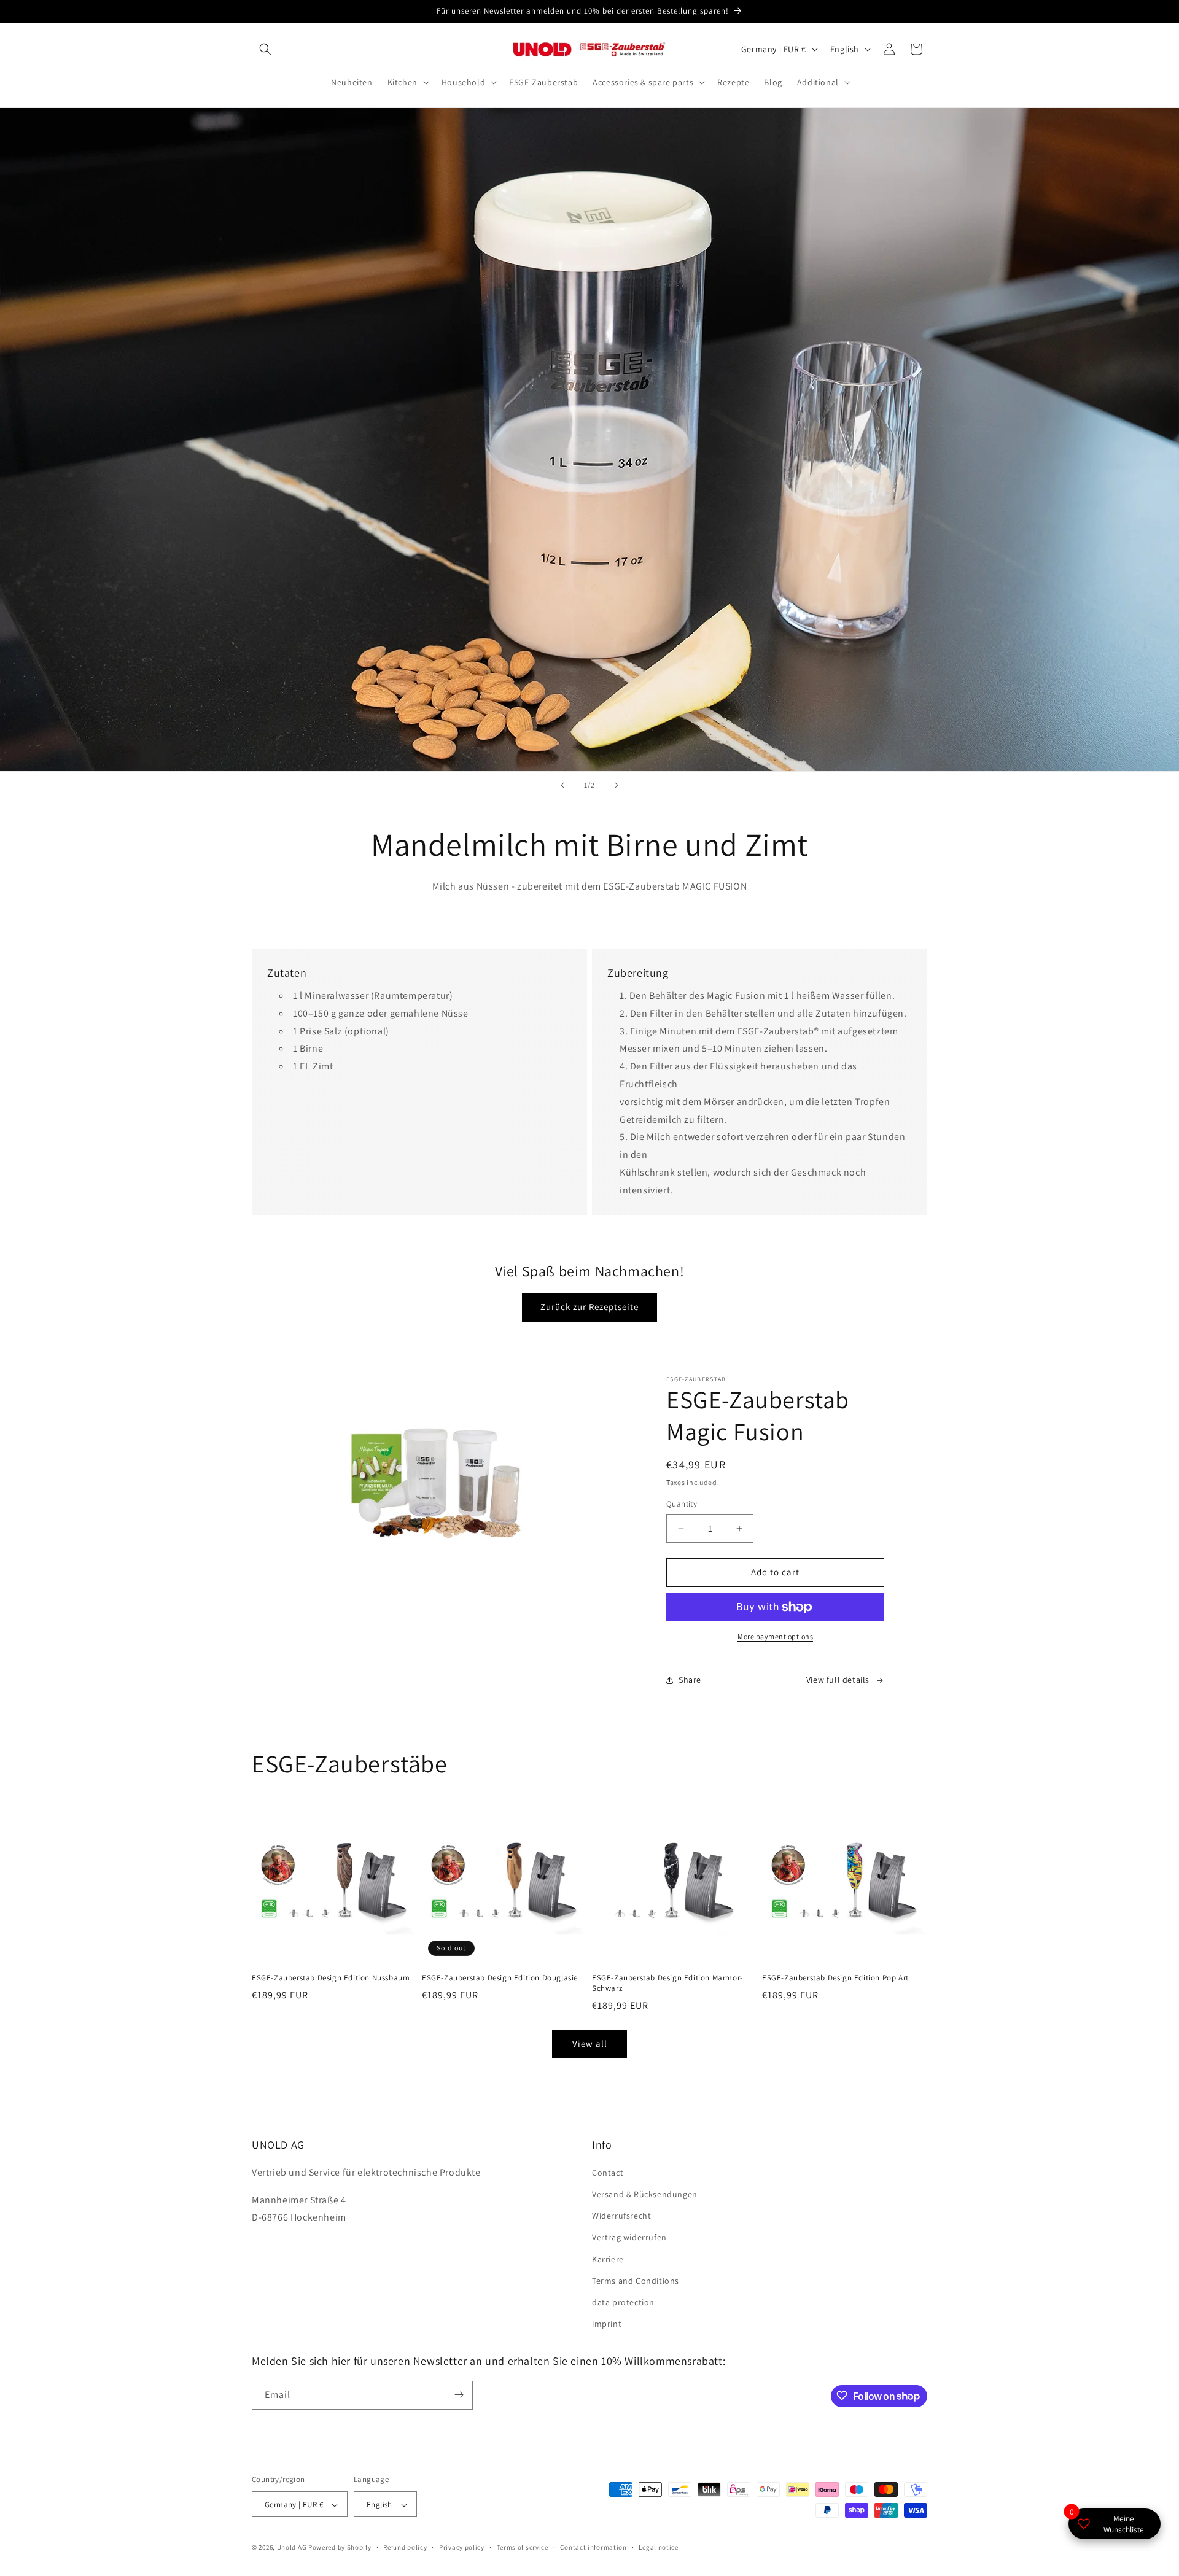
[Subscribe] (459, 2395)
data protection (623, 2302)
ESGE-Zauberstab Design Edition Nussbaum (331, 1978)
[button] (265, 49)
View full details (838, 1680)
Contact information (593, 2547)
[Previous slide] (562, 785)
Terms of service (523, 2547)
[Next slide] (617, 785)
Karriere (608, 2259)
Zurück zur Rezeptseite (589, 1307)
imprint (607, 2324)
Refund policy (405, 2547)
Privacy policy (462, 2547)
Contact (608, 2173)
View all (590, 2043)
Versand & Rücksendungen (645, 2194)
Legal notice (658, 2547)
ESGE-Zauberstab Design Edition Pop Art (835, 1978)
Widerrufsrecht (621, 2216)
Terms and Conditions (636, 2281)
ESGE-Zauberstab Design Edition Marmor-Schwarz (667, 1983)
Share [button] (690, 1680)
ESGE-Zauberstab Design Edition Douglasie (500, 1978)
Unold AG (292, 2548)
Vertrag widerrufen (629, 2238)
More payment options (775, 1636)
